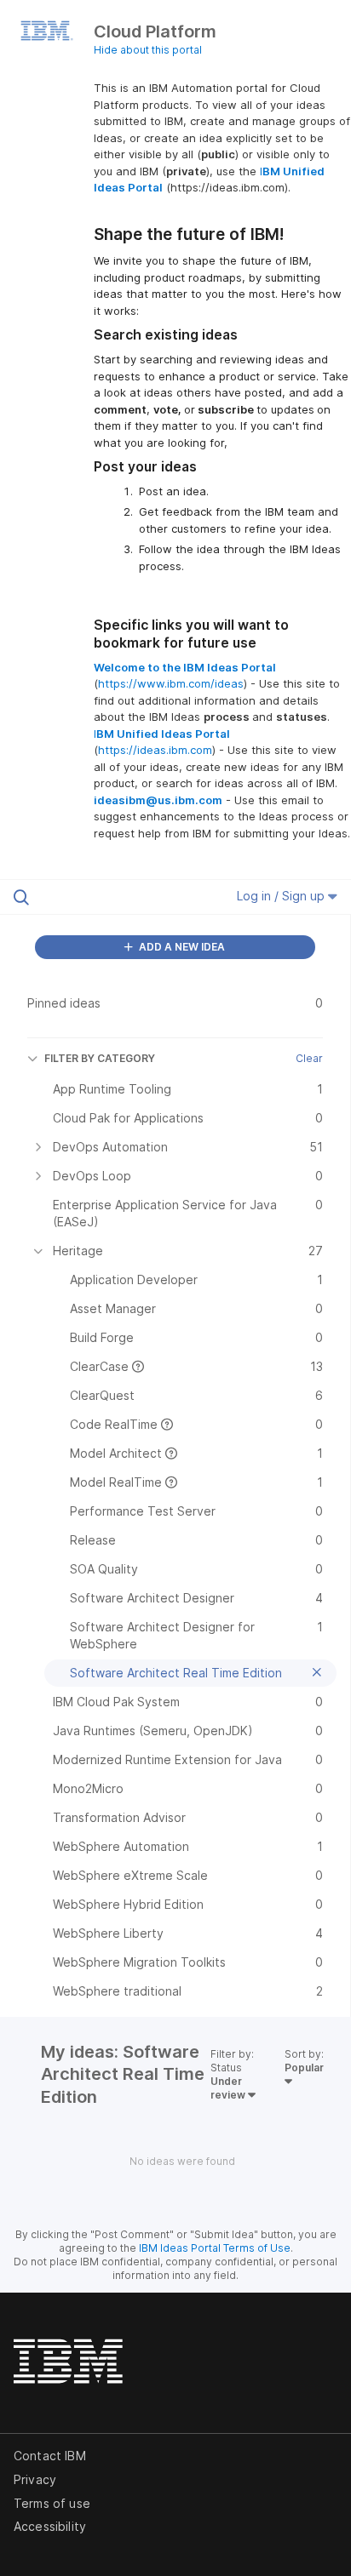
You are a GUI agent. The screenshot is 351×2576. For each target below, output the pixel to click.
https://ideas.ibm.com (155, 750)
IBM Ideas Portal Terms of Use (215, 2248)
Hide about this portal (148, 50)
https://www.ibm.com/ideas (171, 683)
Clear (309, 1058)
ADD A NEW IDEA (181, 947)
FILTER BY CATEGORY (100, 1058)
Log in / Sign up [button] (282, 896)
